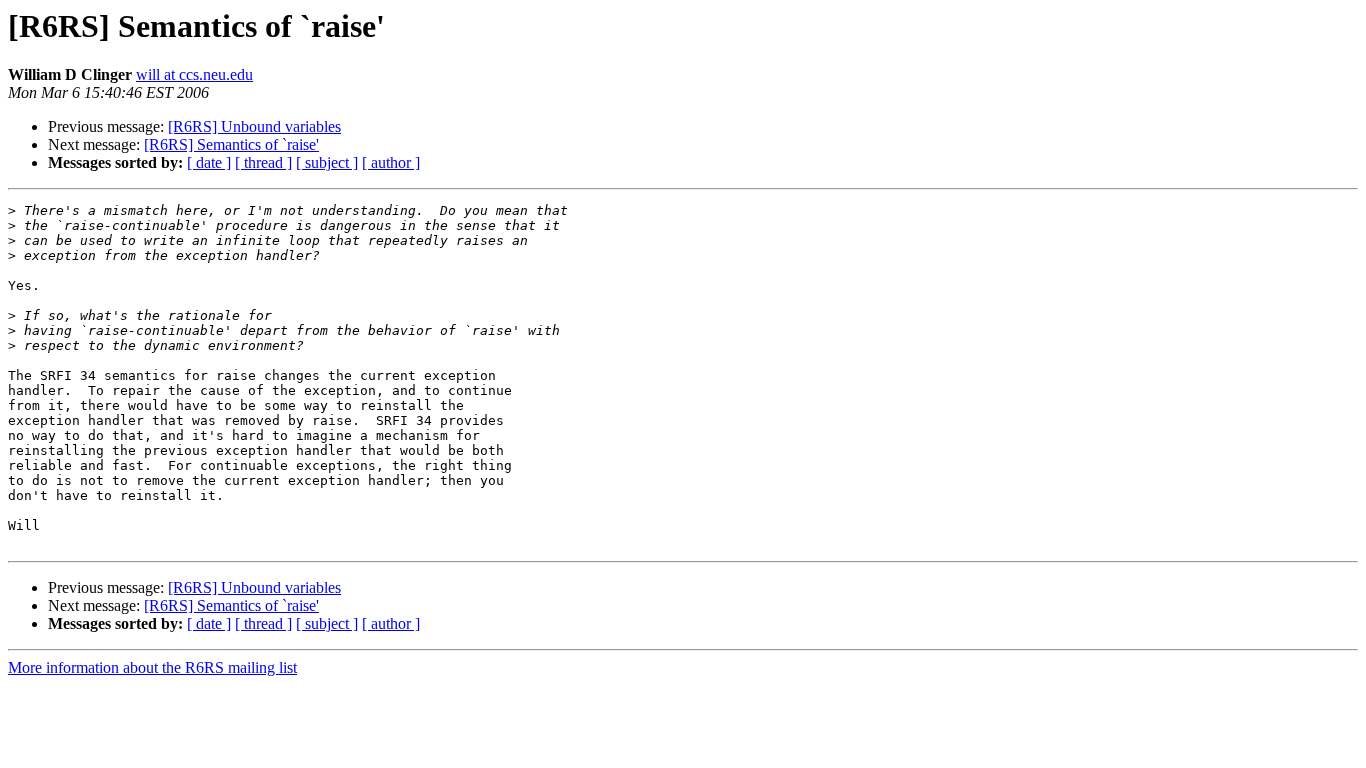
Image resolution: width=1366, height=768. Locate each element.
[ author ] (391, 162)
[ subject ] (327, 162)
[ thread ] (263, 162)
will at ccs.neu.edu (194, 74)
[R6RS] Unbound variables (254, 126)
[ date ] (209, 162)
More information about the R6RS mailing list (152, 667)
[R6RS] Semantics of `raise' (231, 144)
